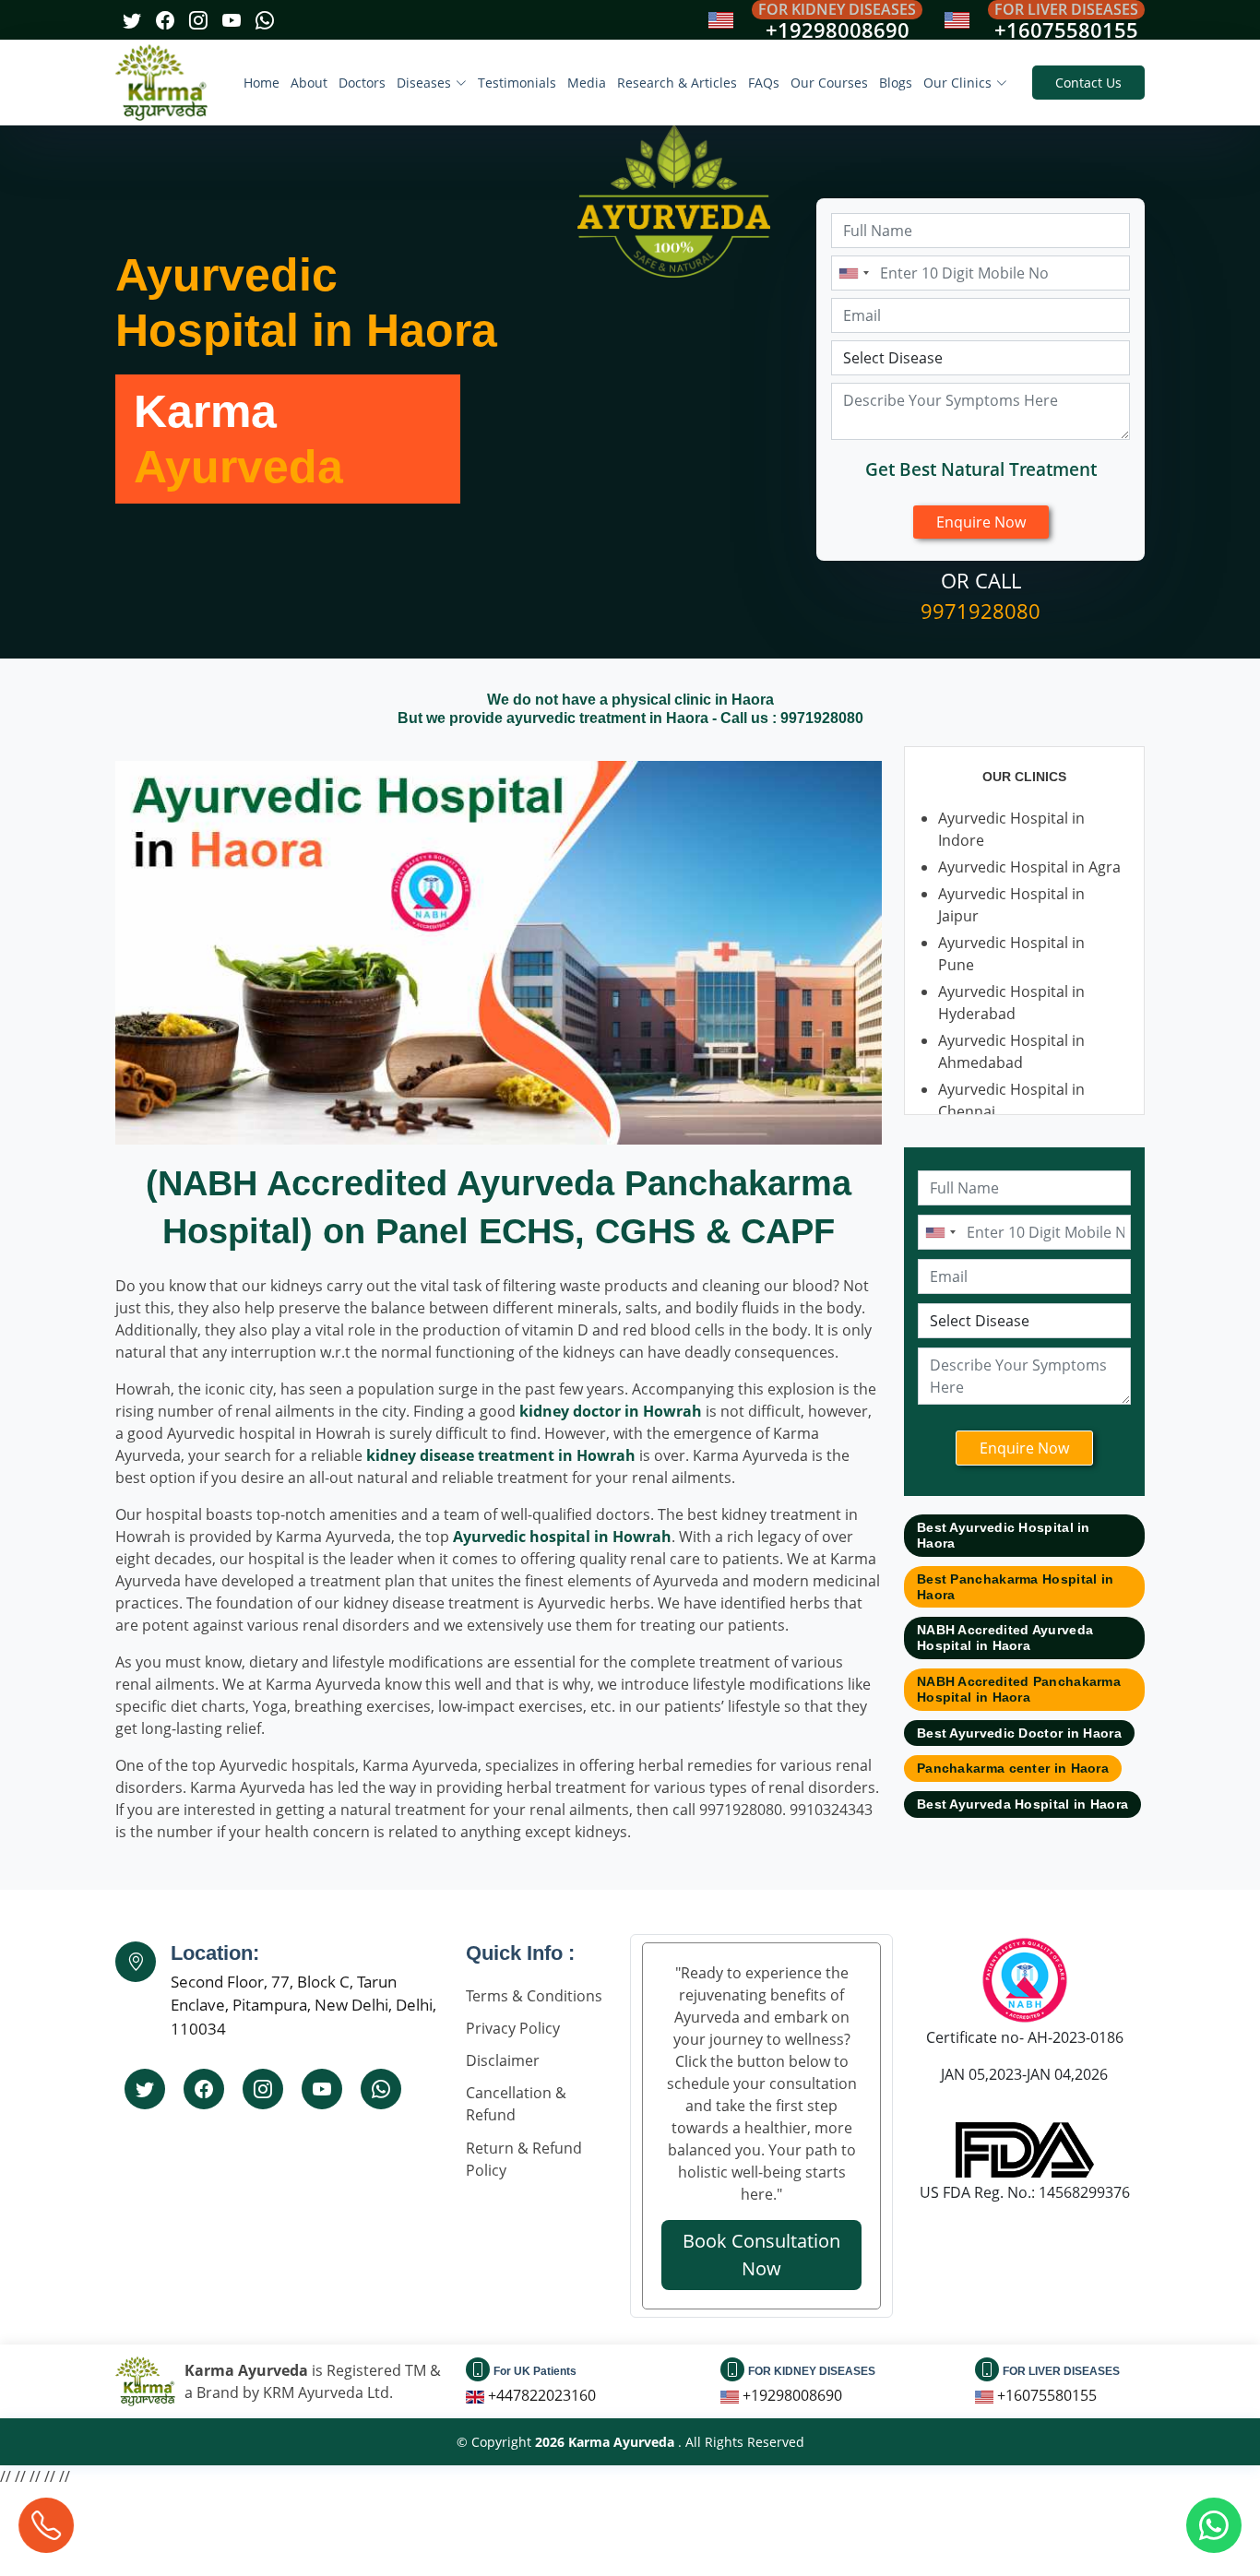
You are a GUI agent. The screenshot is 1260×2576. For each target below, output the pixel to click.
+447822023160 (542, 2395)
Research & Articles (677, 83)
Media (587, 83)
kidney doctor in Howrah (611, 1411)
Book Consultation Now (761, 2255)
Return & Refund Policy (524, 2159)
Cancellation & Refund (516, 2104)
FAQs (764, 83)
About (309, 83)
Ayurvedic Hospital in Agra (1029, 867)
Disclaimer (503, 2060)
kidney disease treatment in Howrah (501, 1455)
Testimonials (517, 83)
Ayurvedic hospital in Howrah (562, 1537)
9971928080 (981, 611)
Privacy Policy (513, 2028)
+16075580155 (1066, 30)
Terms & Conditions (534, 1996)
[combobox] (853, 273)
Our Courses (829, 83)
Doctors (362, 83)
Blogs (896, 83)
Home (262, 83)
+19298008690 (838, 30)
